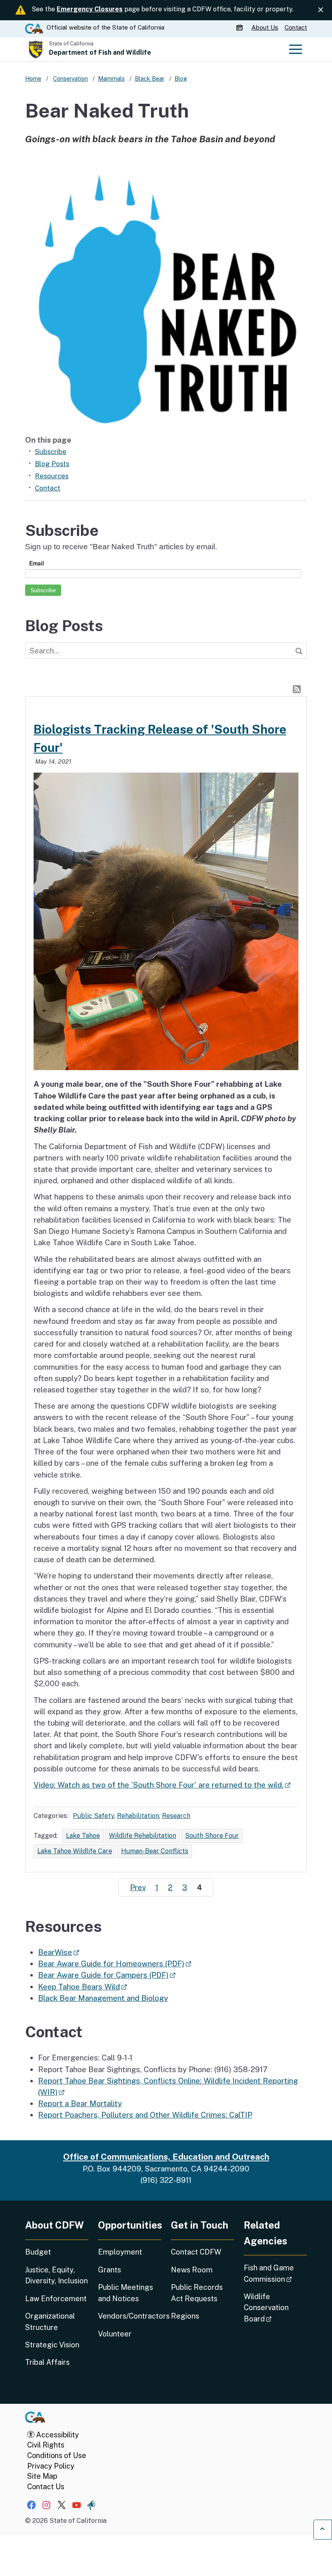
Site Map (42, 2476)
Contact (296, 27)
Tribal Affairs (47, 2362)
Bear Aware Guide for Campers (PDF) (107, 1975)
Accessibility (57, 2435)
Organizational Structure (50, 2321)
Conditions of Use (57, 2455)
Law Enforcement (56, 2299)
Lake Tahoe (83, 1836)
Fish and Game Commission (275, 2273)
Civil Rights (46, 2445)
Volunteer (115, 2334)
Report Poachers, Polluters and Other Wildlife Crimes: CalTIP (145, 2115)
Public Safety (94, 1816)
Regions (185, 2316)
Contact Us (46, 2487)
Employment (120, 2252)
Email (37, 563)
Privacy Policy (51, 2466)
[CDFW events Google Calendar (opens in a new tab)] (240, 28)
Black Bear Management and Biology (103, 1998)
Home (33, 78)
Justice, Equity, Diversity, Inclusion (56, 2275)
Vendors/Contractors (130, 2316)
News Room (192, 2270)
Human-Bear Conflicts (155, 1851)
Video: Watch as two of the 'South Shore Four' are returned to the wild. (162, 1785)
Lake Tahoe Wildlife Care (75, 1851)
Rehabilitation (138, 1816)
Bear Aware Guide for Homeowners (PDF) (115, 1964)
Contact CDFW (196, 2252)
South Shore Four (212, 1836)
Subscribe (51, 452)
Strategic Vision (52, 2345)
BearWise (59, 1952)
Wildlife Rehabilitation (143, 1836)
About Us (265, 27)
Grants (110, 2270)
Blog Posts (52, 464)
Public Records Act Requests (197, 2293)
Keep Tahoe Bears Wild (82, 1987)
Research (176, 1816)
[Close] (321, 10)
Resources (52, 476)
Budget (38, 2252)
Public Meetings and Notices (126, 2293)
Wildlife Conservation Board (275, 2308)
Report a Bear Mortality (80, 2103)
